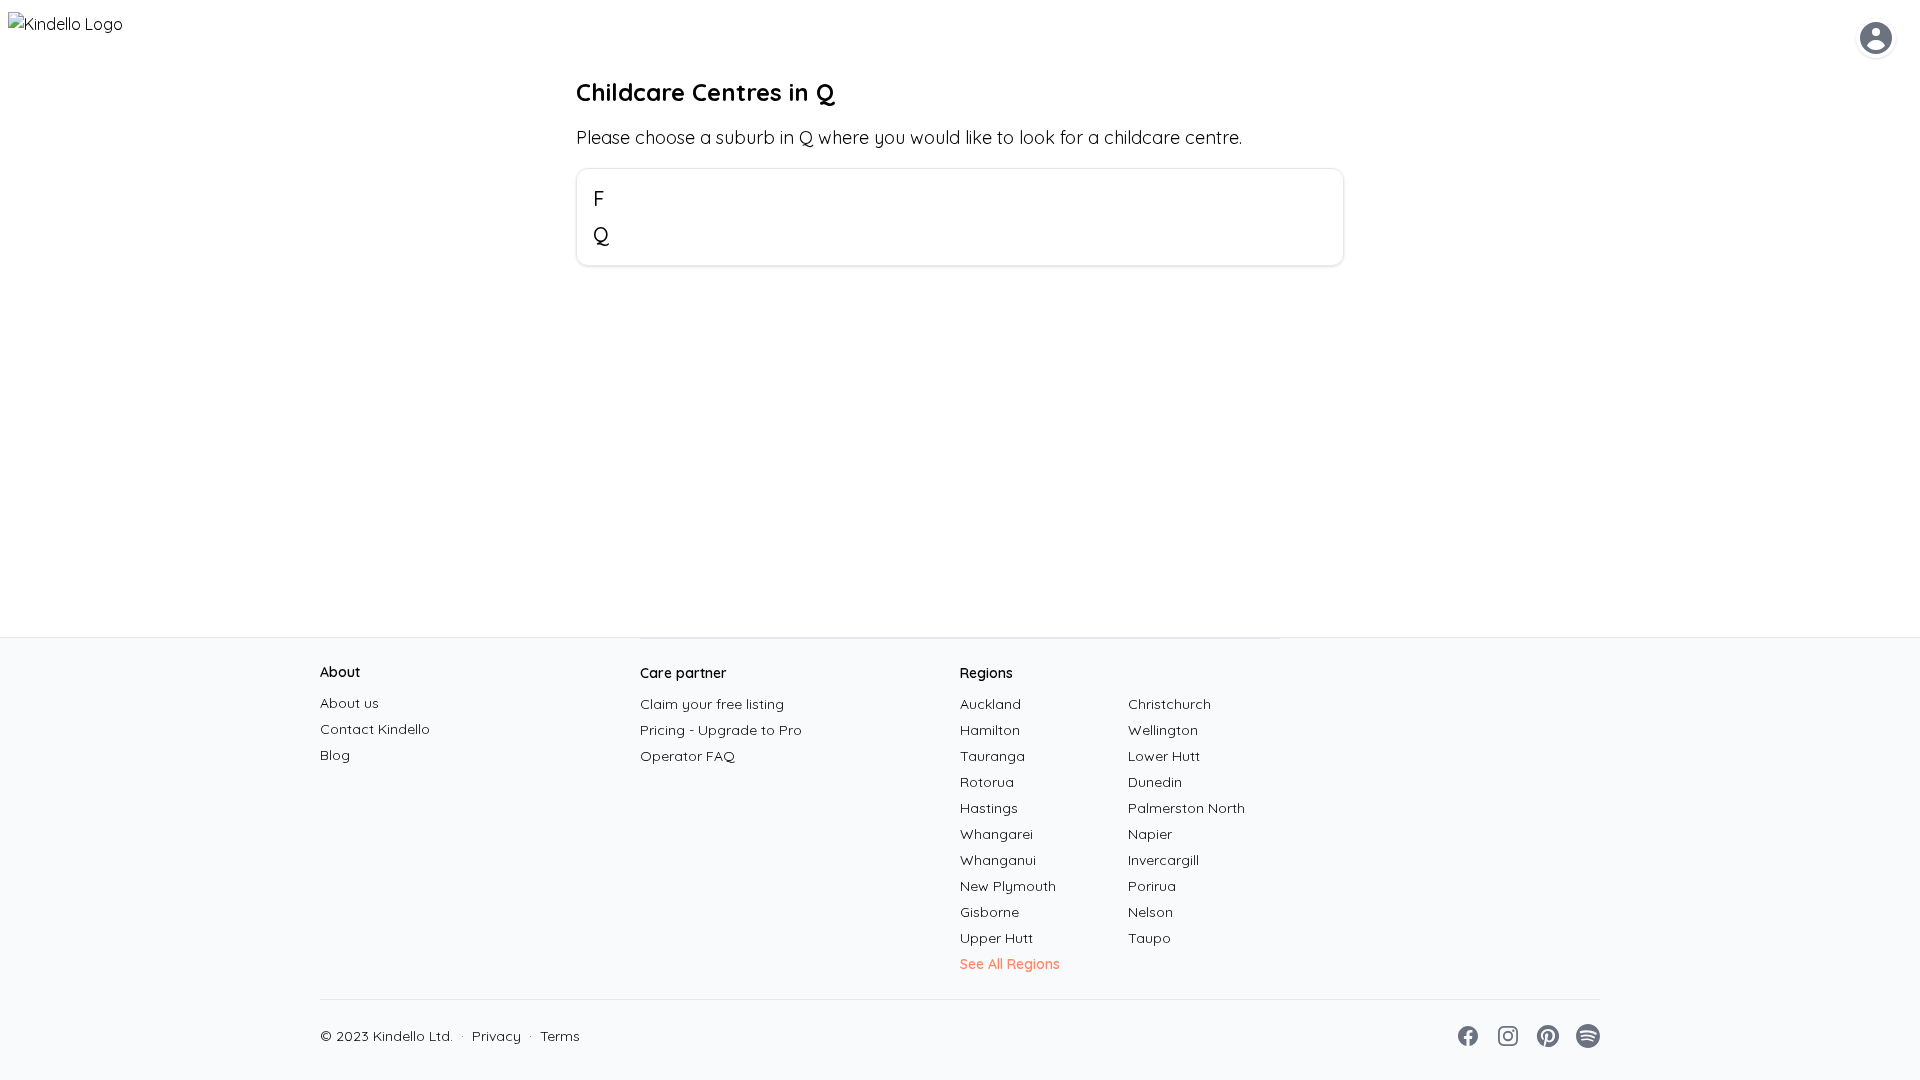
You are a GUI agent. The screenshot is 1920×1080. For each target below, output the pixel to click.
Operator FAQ (687, 756)
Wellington (1163, 730)
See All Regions (1010, 964)
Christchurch (1169, 704)
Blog (335, 755)
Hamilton (990, 730)
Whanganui (998, 860)
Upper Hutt (996, 938)
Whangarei (996, 834)
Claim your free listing (712, 704)
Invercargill (1163, 860)
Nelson (1150, 912)
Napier (1150, 834)
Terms (554, 1036)
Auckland (990, 704)
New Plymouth (1008, 886)
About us (349, 703)
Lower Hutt (1164, 756)
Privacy (491, 1036)
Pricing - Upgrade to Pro (721, 730)
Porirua (1152, 886)
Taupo (1149, 938)
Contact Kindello (375, 729)
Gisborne (989, 912)
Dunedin (1155, 782)
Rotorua (987, 782)
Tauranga (992, 756)
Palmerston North (1186, 808)
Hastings (989, 808)
